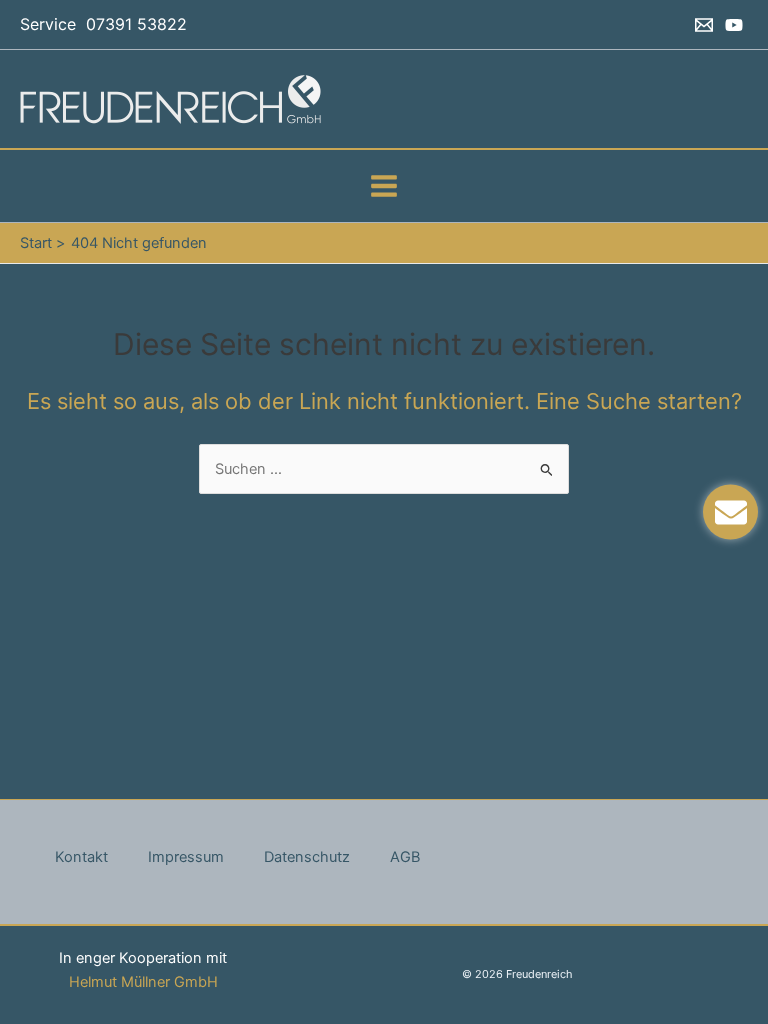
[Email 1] (704, 25)
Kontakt (81, 857)
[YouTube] (734, 25)
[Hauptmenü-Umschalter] (384, 186)
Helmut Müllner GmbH (143, 982)
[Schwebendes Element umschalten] (730, 512)
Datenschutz (307, 857)
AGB (405, 857)
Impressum (186, 857)
